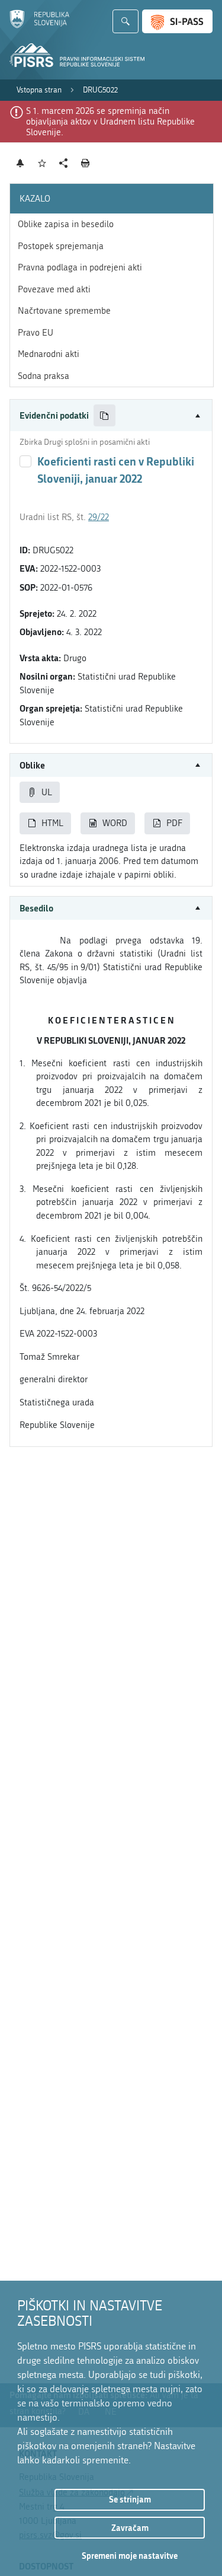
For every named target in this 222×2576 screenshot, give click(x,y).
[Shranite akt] (42, 163)
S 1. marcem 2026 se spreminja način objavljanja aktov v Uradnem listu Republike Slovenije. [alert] (110, 122)
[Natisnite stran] (86, 163)
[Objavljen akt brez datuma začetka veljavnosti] (25, 461)
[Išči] (126, 21)
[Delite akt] (64, 163)
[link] (39, 90)
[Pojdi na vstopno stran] (39, 25)
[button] (111, 415)
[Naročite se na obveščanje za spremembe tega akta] (20, 163)
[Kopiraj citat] (104, 415)
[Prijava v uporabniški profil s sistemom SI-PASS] (177, 21)
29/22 (99, 517)
